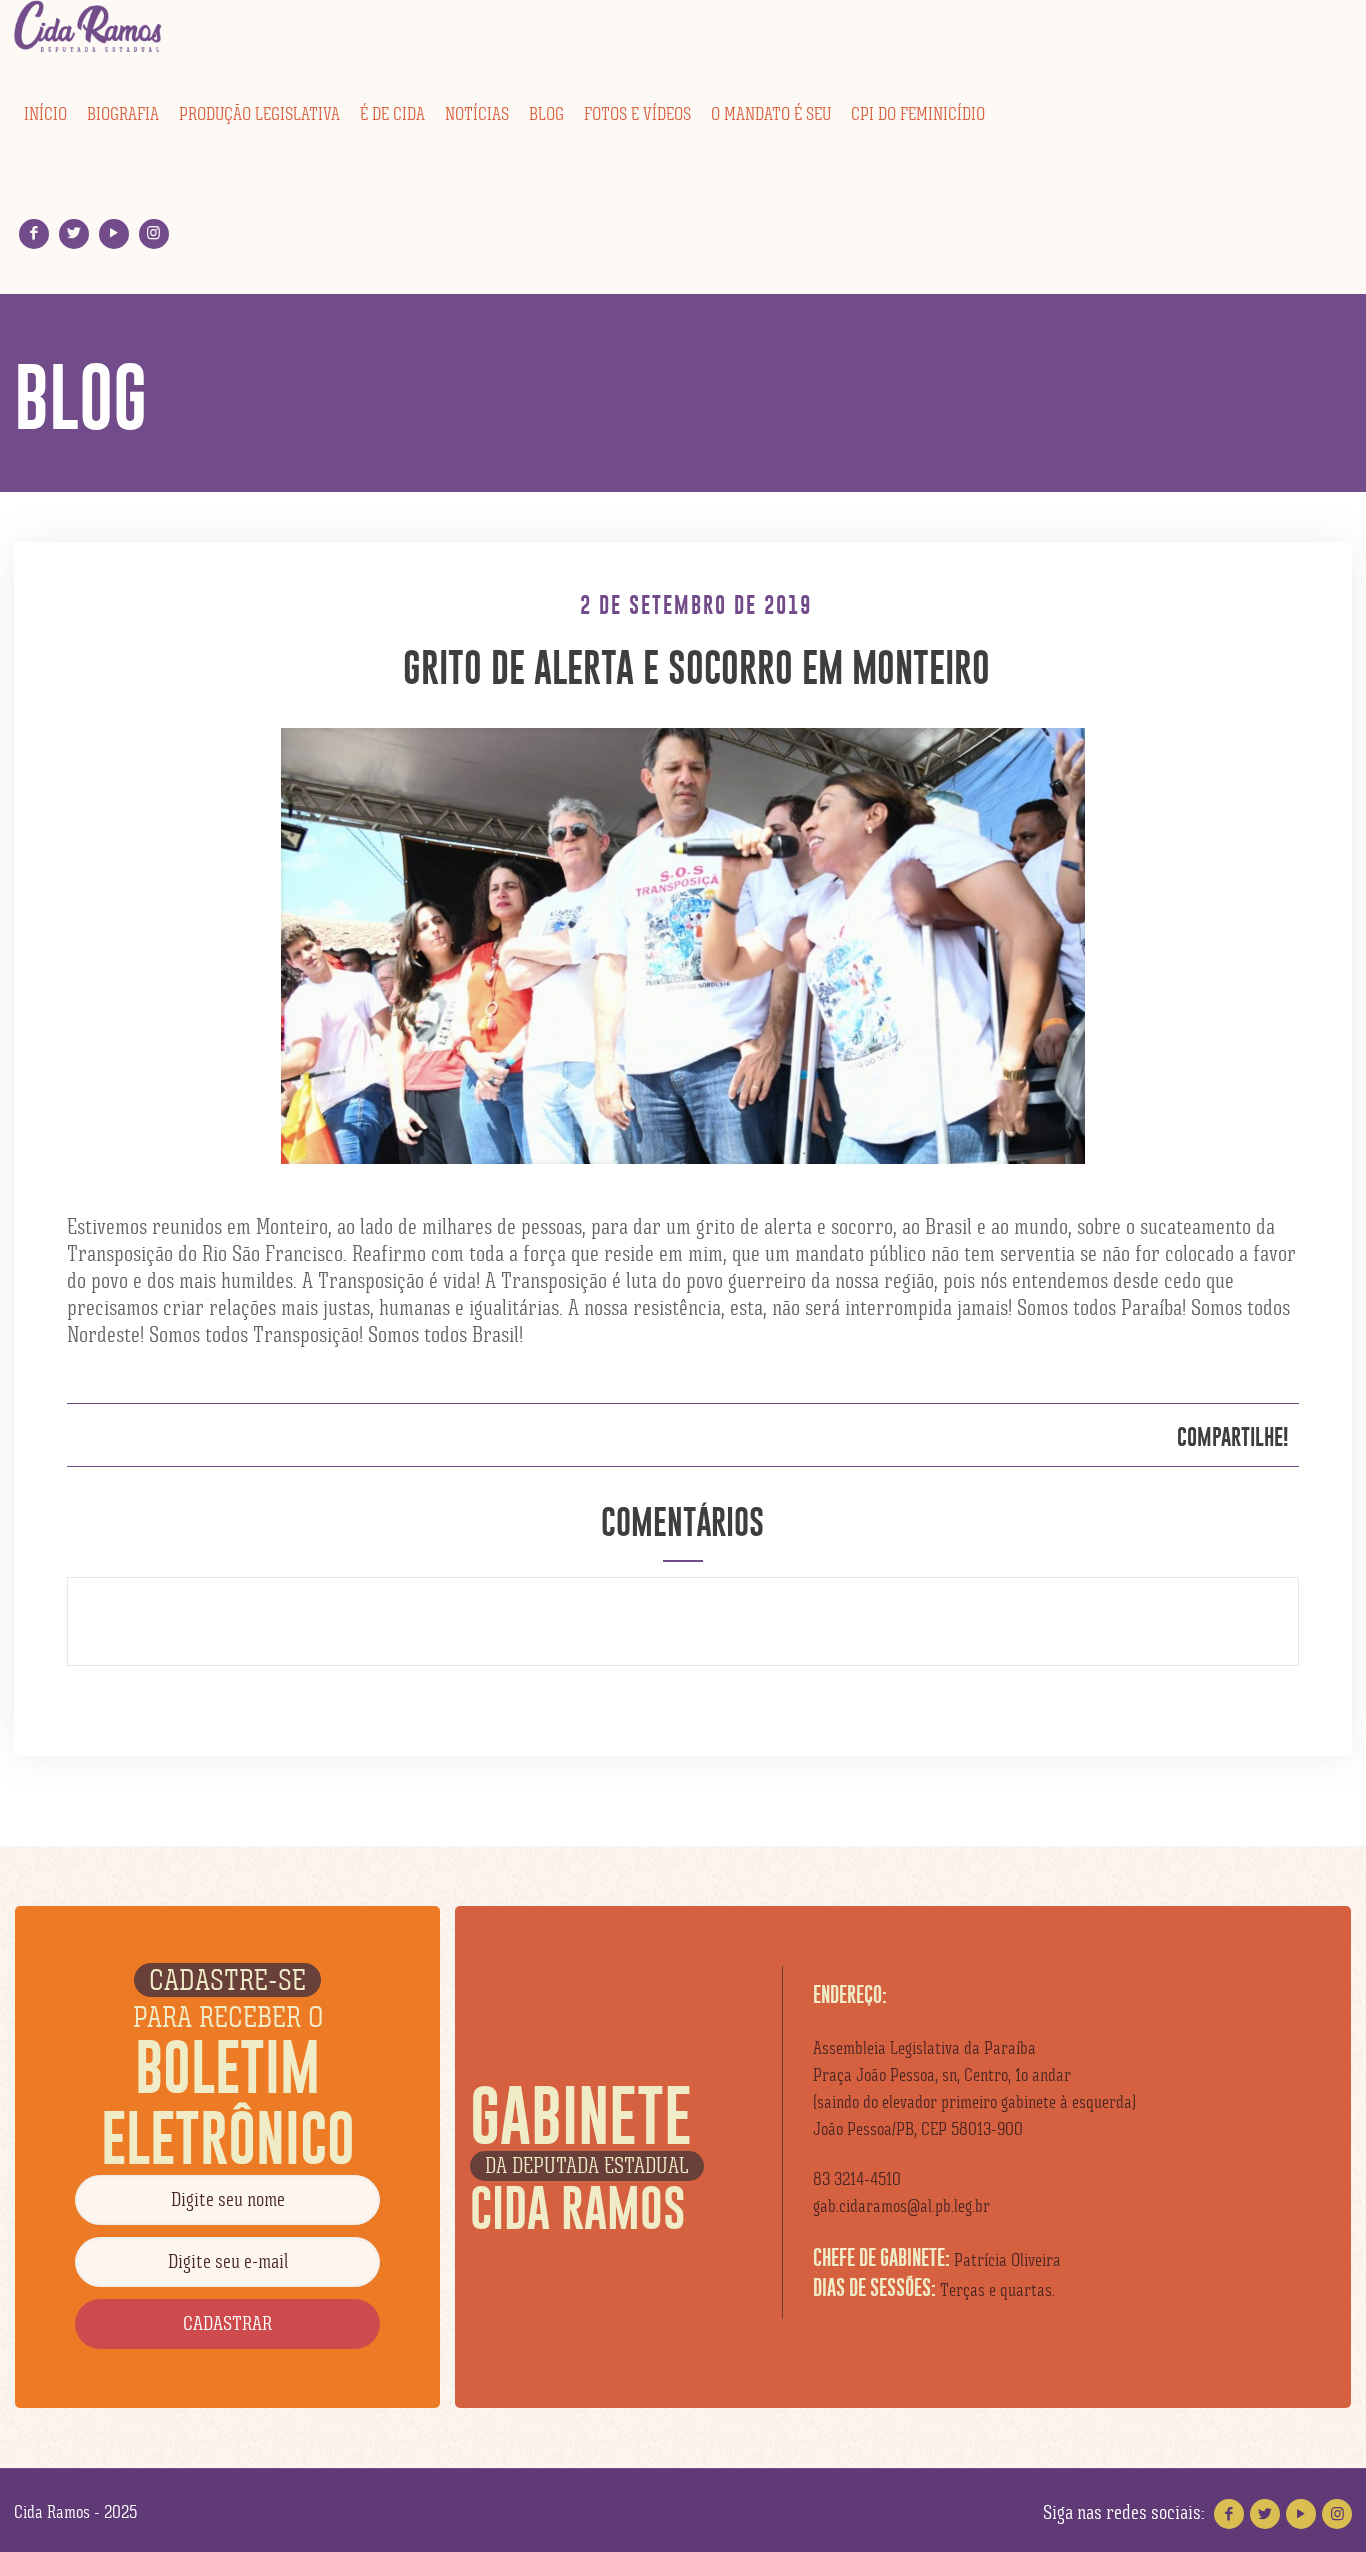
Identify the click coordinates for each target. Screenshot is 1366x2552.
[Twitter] (73, 233)
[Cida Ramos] (89, 27)
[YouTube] (113, 233)
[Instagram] (153, 233)
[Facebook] (33, 233)
